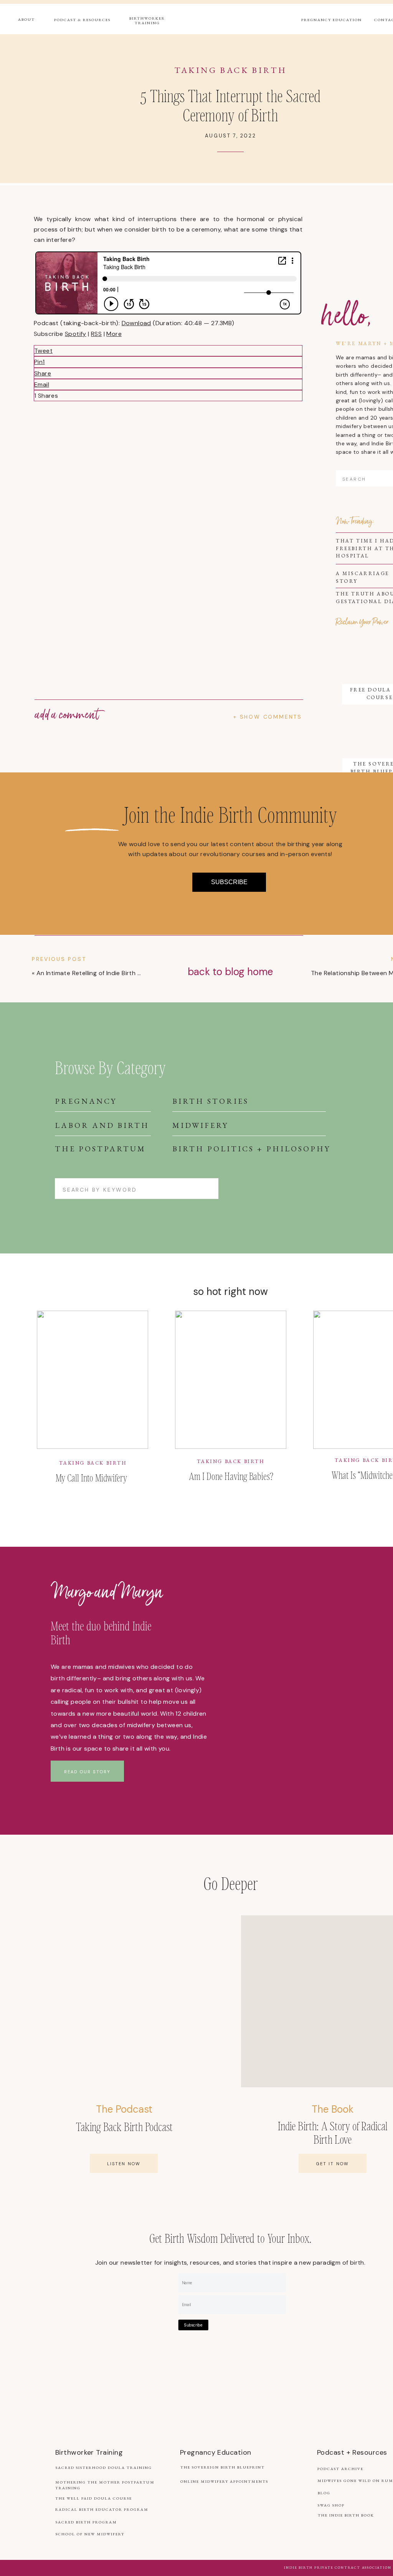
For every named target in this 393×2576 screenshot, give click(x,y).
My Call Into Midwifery (91, 1477)
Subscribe (193, 2325)
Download (136, 323)
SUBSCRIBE (229, 882)
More (114, 334)
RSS (96, 334)
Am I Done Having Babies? (231, 1476)
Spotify (76, 334)
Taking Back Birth (231, 70)
